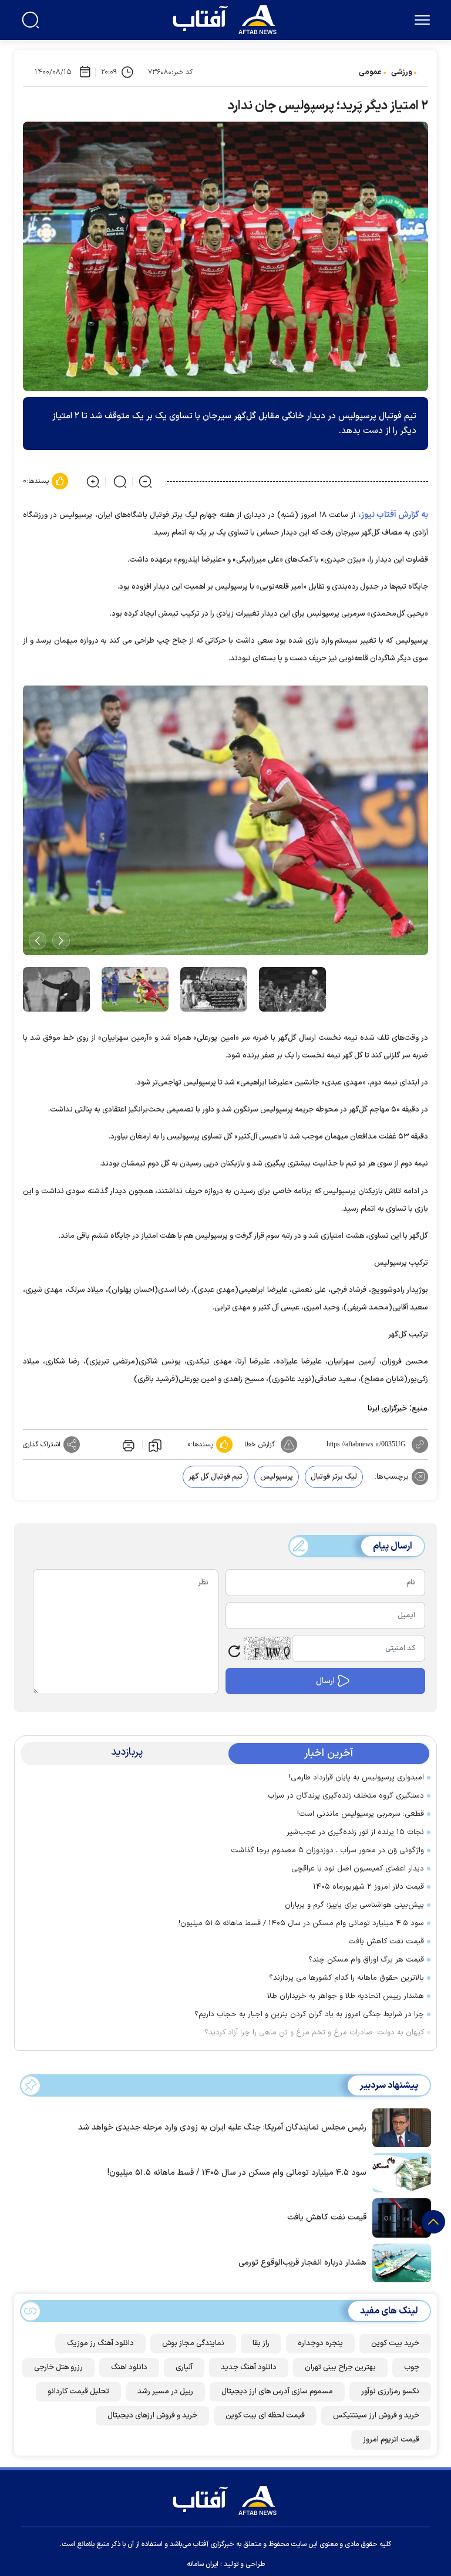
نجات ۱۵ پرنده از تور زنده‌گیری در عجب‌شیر (355, 1832)
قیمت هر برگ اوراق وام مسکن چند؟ (366, 1960)
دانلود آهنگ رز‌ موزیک (100, 2343)
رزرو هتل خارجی (58, 2367)
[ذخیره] (155, 1445)
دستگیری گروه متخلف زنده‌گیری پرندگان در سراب (346, 1796)
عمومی (370, 72)
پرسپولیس (277, 1477)
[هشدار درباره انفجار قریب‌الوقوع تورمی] (399, 2262)
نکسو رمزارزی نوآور (390, 2392)
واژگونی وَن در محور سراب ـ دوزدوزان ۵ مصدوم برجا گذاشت (327, 1850)
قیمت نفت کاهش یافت (386, 1942)
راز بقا (261, 2343)
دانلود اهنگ (129, 2367)
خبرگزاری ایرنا (387, 1409)
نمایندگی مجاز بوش (193, 2343)
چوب (412, 2367)
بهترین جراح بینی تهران (340, 2367)
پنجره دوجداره (320, 2343)
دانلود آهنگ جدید (249, 2367)
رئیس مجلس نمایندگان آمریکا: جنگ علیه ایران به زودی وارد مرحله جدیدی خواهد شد (222, 2127)
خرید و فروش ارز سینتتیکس (376, 2416)
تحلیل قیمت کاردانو (78, 2392)
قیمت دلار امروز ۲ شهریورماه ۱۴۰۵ (368, 1887)
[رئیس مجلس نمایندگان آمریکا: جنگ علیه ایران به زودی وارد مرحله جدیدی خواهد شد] (399, 2127)
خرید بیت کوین (395, 2343)
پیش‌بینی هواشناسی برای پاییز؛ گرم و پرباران (354, 1905)
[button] (61, 941)
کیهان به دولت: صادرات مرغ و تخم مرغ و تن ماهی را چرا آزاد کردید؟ (314, 2033)
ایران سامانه (203, 2564)
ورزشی (402, 72)
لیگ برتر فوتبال (334, 1477)
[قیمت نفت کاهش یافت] (399, 2217)
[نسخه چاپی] (127, 1445)
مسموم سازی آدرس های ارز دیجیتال (277, 2392)
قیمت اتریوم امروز (391, 2440)
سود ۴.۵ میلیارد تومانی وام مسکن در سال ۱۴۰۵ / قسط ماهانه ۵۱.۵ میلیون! (301, 1923)
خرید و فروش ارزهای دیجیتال (152, 2416)
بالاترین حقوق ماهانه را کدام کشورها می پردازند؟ (346, 1978)
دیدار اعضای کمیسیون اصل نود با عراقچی (358, 1869)
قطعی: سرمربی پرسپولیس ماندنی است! (361, 1814)
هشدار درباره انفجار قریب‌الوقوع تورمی (302, 2263)
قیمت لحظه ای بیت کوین (265, 2416)
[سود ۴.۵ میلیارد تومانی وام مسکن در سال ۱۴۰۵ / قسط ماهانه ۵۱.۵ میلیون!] (399, 2172)
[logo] (227, 18)
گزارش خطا (260, 1445)
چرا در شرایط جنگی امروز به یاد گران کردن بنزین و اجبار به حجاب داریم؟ (309, 2014)
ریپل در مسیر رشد (165, 2392)
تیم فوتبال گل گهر (216, 1477)
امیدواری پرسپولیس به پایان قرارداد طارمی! (356, 1778)
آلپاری (184, 2367)
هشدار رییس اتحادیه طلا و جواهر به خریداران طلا (346, 1996)
